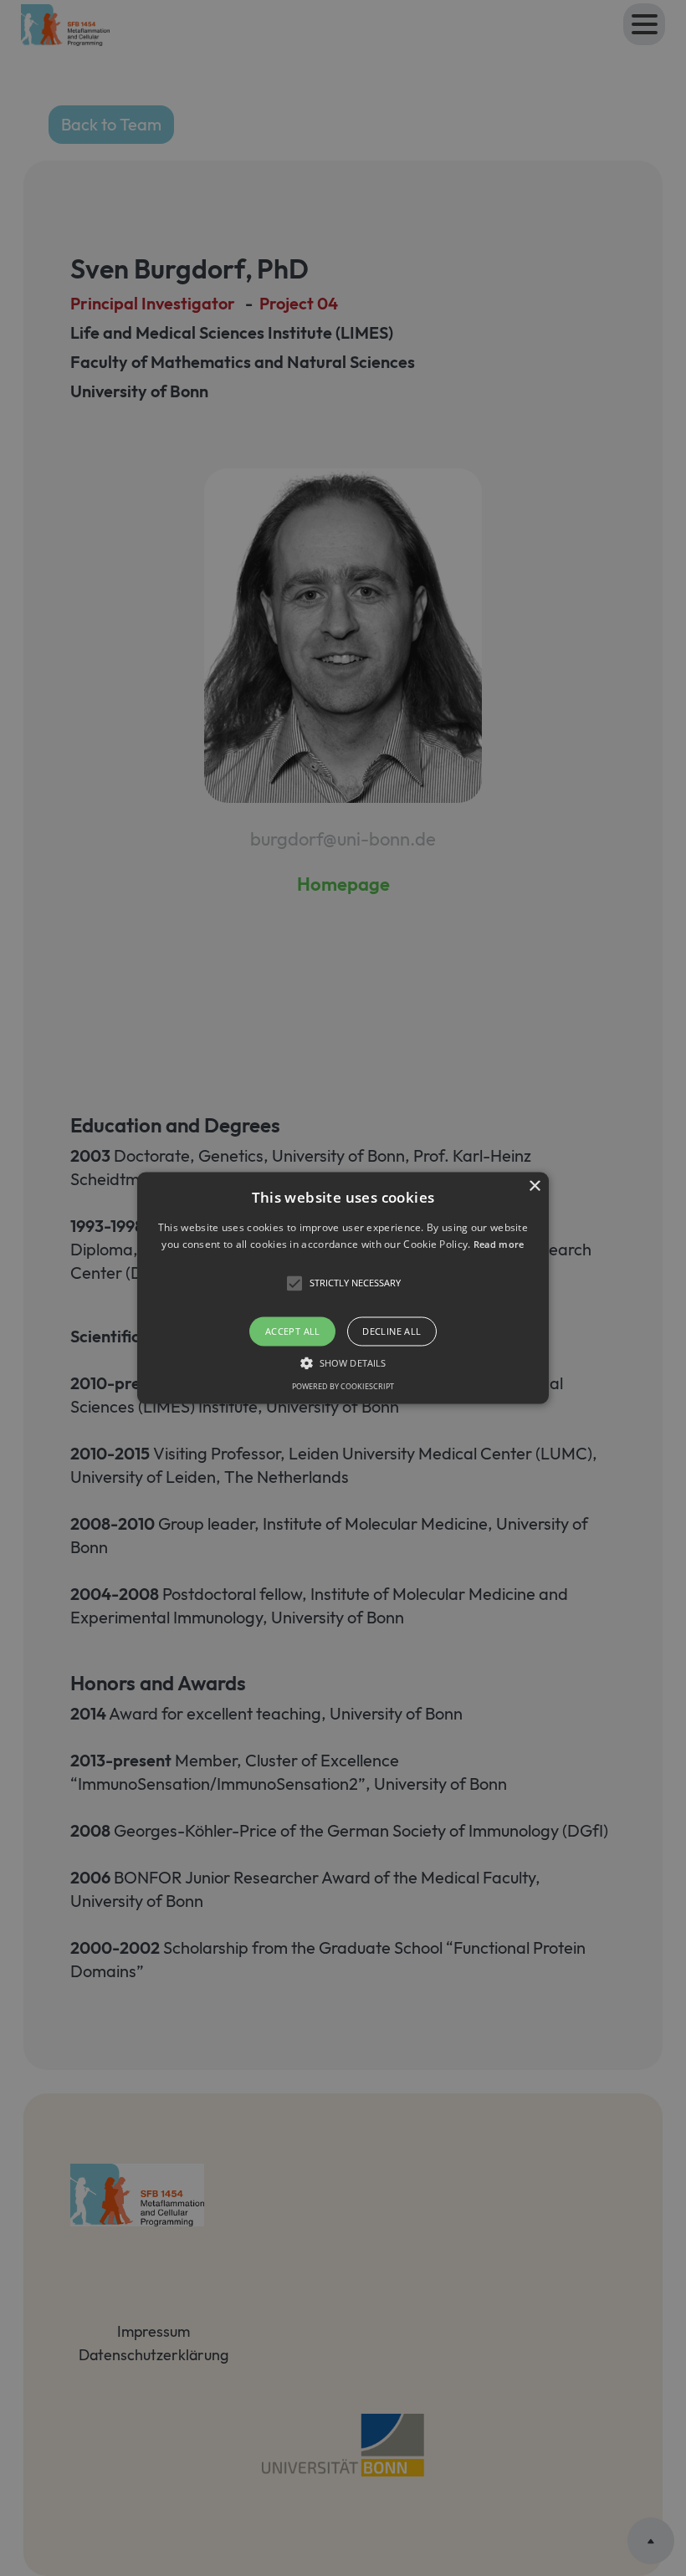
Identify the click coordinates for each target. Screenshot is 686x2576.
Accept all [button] (293, 1331)
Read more (499, 1245)
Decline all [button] (392, 1331)
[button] (343, 1288)
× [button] (534, 1186)
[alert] (343, 1288)
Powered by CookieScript (343, 1387)
